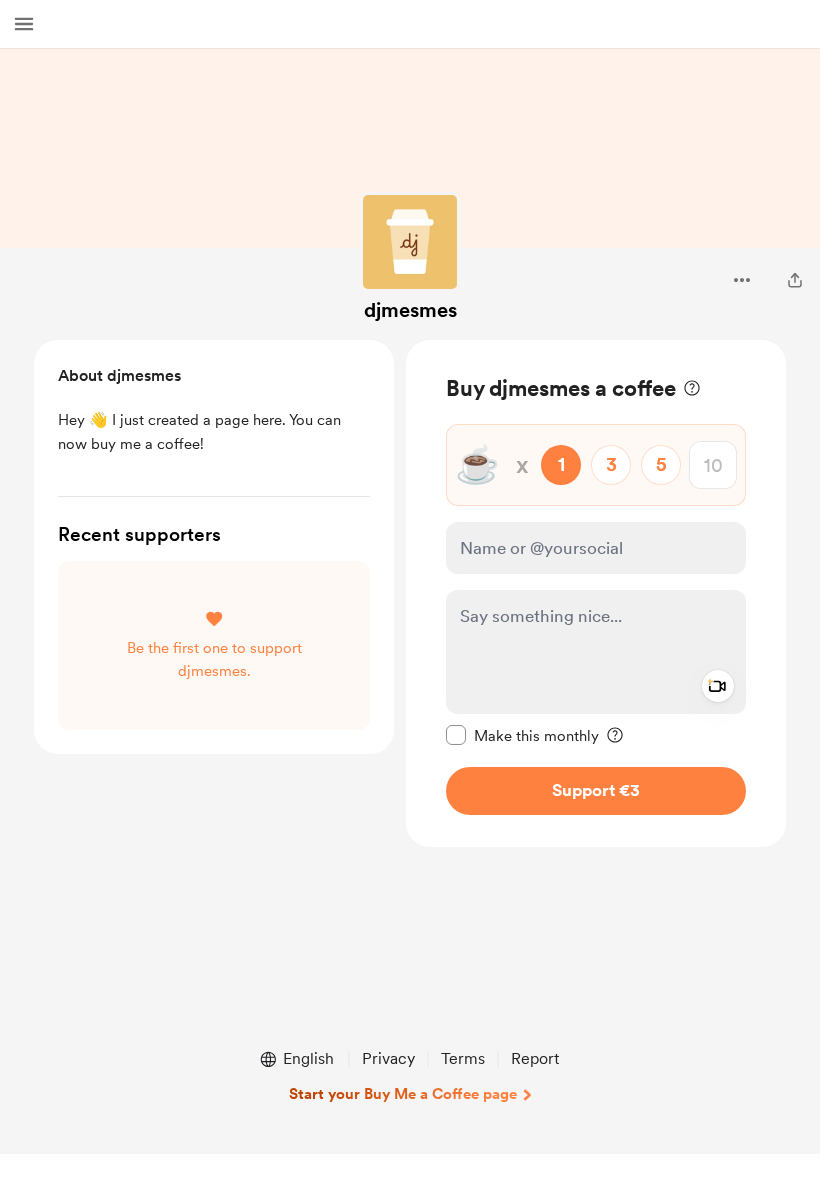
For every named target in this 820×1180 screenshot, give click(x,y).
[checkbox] (522, 735)
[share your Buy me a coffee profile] (795, 280)
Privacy (388, 1058)
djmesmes (410, 310)
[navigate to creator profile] (410, 242)
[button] (24, 24)
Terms (463, 1058)
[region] (596, 593)
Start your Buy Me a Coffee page (403, 1094)
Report (535, 1058)
